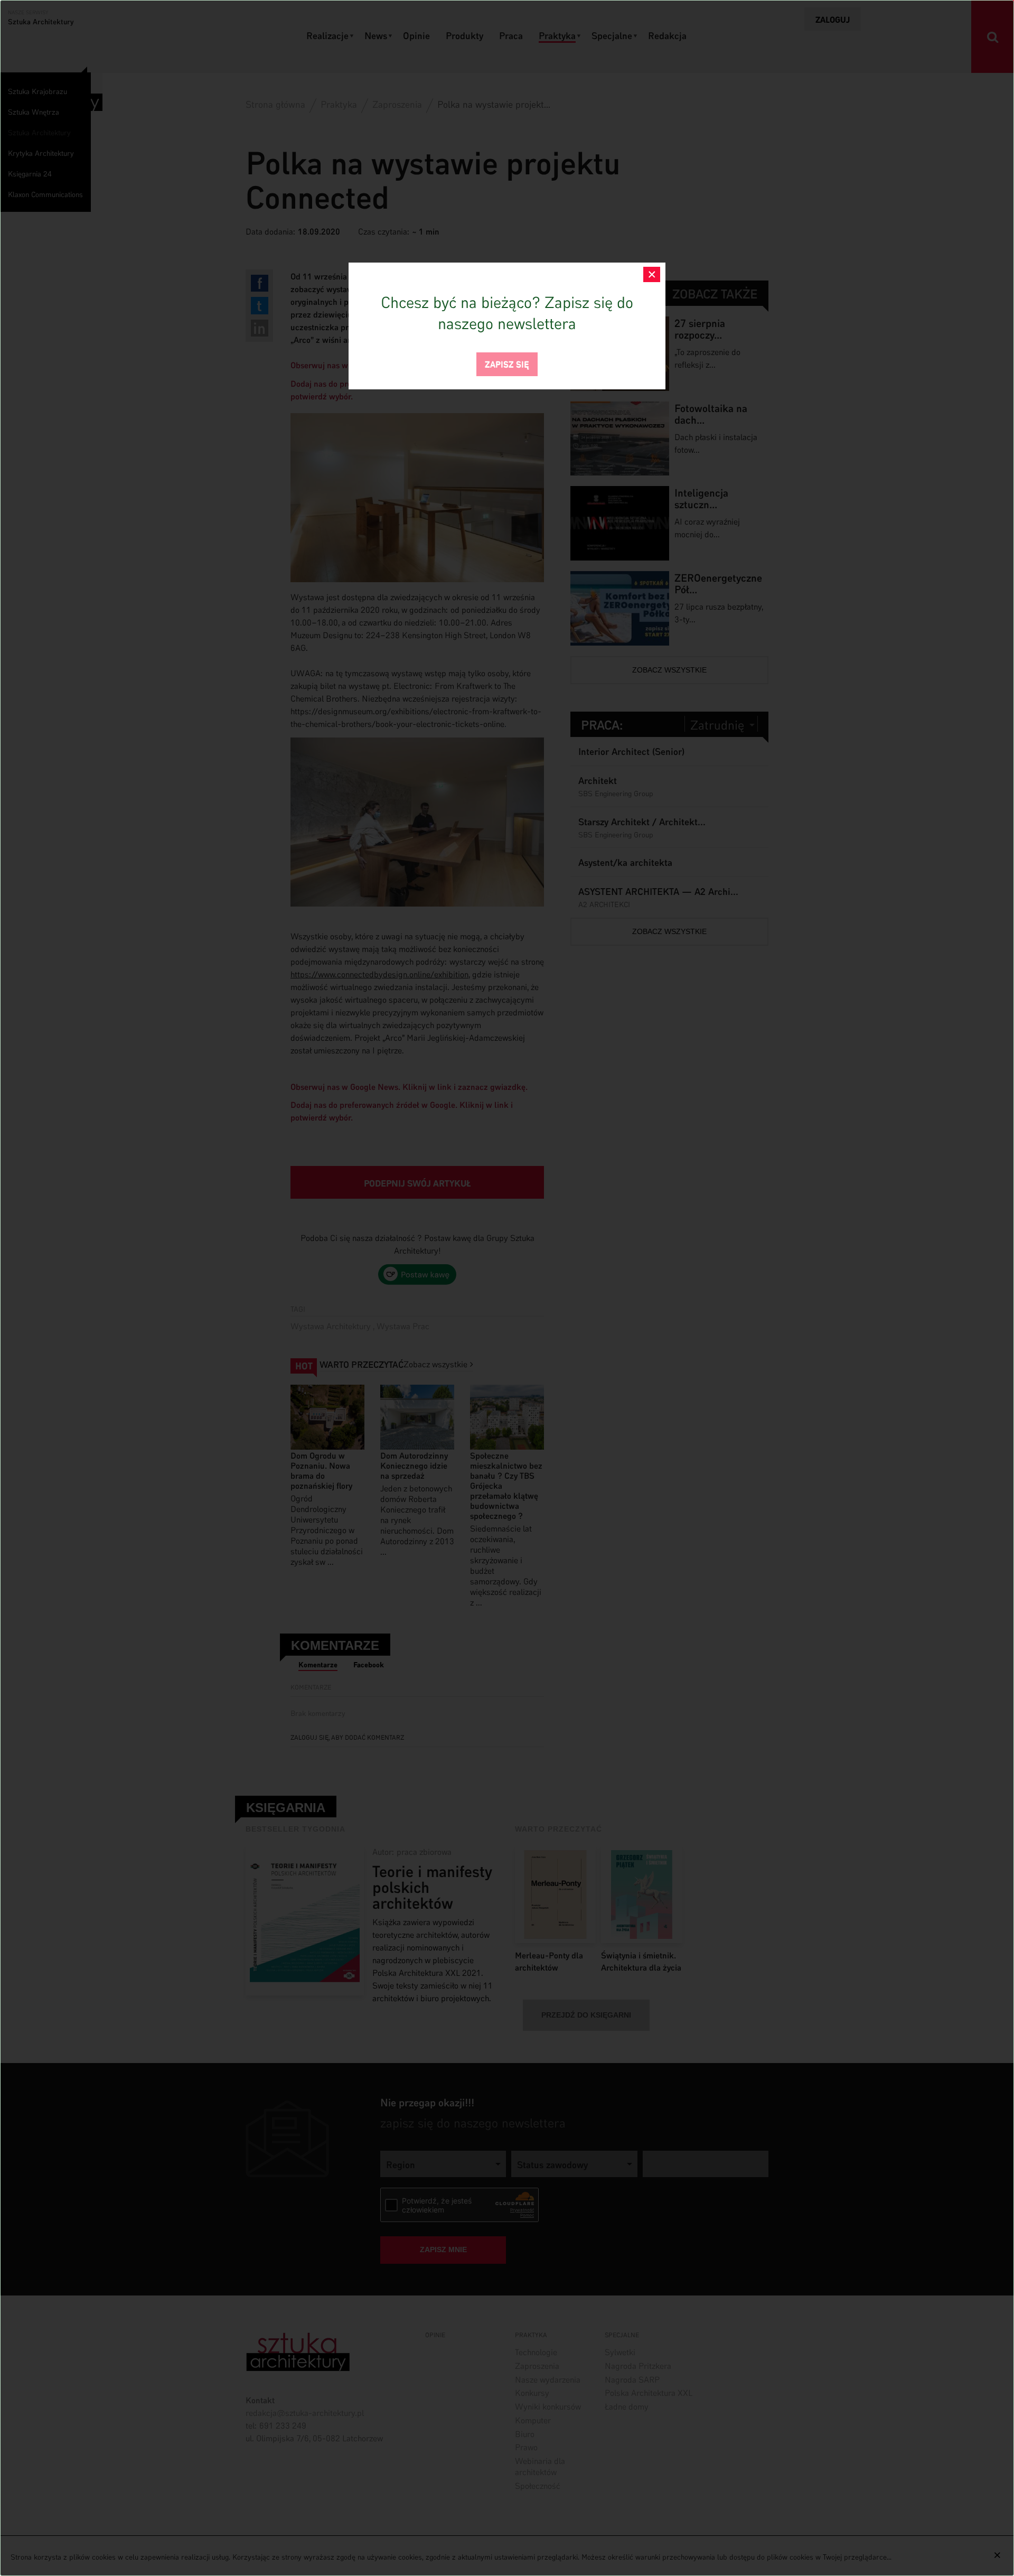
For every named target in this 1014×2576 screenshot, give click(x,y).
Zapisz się (507, 363)
